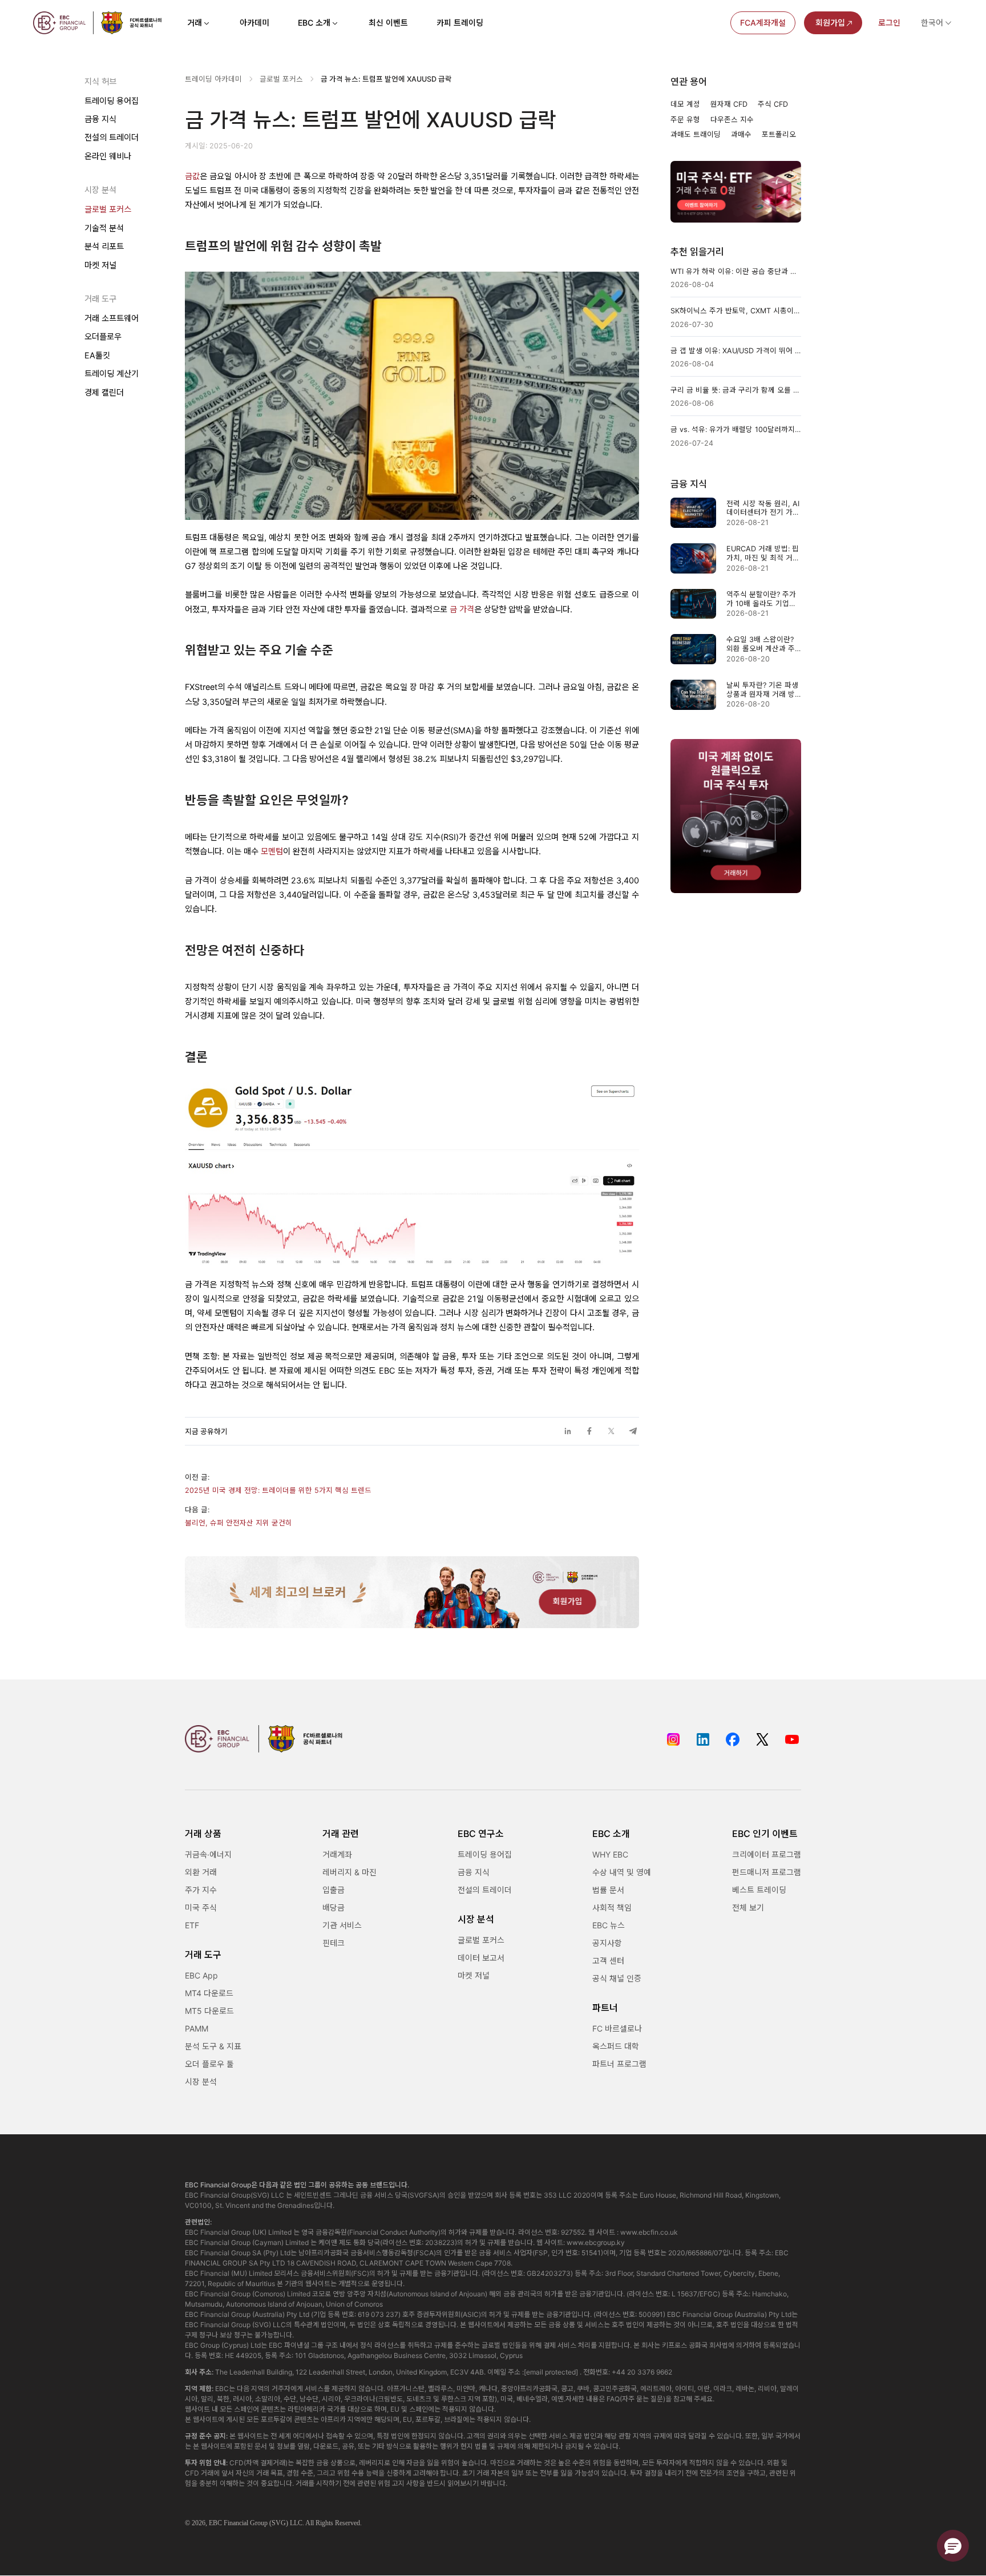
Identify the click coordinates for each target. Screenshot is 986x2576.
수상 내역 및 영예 (622, 1872)
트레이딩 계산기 (112, 374)
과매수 (741, 134)
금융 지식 (100, 120)
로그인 (889, 23)
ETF (192, 1925)
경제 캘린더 (104, 392)
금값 (192, 176)
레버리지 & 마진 (349, 1872)
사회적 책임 (612, 1907)
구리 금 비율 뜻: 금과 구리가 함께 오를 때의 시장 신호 (736, 390)
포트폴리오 (779, 134)
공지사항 (607, 1943)
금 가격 (462, 609)
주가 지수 (201, 1890)
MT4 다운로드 (209, 1993)
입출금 (334, 1890)
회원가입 (830, 23)
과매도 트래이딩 (696, 134)
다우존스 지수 (732, 120)
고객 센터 (608, 1961)
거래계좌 (337, 1854)
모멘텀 (272, 851)
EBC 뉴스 (609, 1925)
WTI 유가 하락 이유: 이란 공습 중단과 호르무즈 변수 (736, 271)
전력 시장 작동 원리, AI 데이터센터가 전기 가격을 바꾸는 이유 (763, 508)
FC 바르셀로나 (617, 2028)
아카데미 (254, 23)
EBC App (201, 1975)
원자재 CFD (729, 104)
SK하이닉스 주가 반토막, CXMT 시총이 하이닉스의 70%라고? (736, 311)
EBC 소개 (314, 23)
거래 (195, 23)
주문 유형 (685, 120)
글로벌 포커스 (108, 210)
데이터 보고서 (481, 1958)
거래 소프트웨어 (112, 319)
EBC (215, 2523)
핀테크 (334, 1943)
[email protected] (551, 2372)
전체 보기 (748, 1907)
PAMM (197, 2028)
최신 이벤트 (388, 23)
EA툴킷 (97, 356)
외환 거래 (201, 1872)
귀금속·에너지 (208, 1854)
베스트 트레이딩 (759, 1890)
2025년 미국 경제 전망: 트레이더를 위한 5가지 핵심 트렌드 (278, 1490)
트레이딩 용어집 (112, 101)
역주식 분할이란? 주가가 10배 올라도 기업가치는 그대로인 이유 (761, 599)
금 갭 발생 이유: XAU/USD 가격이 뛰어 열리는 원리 (736, 351)
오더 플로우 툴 (209, 2064)
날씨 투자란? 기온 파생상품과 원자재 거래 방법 (762, 690)
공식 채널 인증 (617, 1978)
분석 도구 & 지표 (213, 2046)
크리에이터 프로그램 (767, 1854)
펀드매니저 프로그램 (767, 1872)
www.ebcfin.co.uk (649, 2232)
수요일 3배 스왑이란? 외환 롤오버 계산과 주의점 (761, 644)
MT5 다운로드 (209, 2011)
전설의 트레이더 (112, 138)
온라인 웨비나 (108, 157)
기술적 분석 (104, 229)
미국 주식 (201, 1907)
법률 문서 (608, 1890)
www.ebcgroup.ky (596, 2242)
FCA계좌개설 (763, 23)
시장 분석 (201, 2082)
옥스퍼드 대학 (616, 2046)
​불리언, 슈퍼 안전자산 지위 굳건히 (239, 1523)
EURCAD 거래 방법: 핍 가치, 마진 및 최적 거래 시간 (763, 553)
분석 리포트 (104, 247)
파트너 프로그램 (619, 2064)
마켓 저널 (100, 265)
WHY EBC (610, 1854)
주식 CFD (773, 104)
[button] (953, 2546)
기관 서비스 (342, 1925)
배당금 (334, 1907)
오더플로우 (103, 337)
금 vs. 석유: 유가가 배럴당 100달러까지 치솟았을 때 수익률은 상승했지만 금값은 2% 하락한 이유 (736, 429)
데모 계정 (685, 104)
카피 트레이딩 (460, 23)
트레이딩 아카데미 (213, 79)
